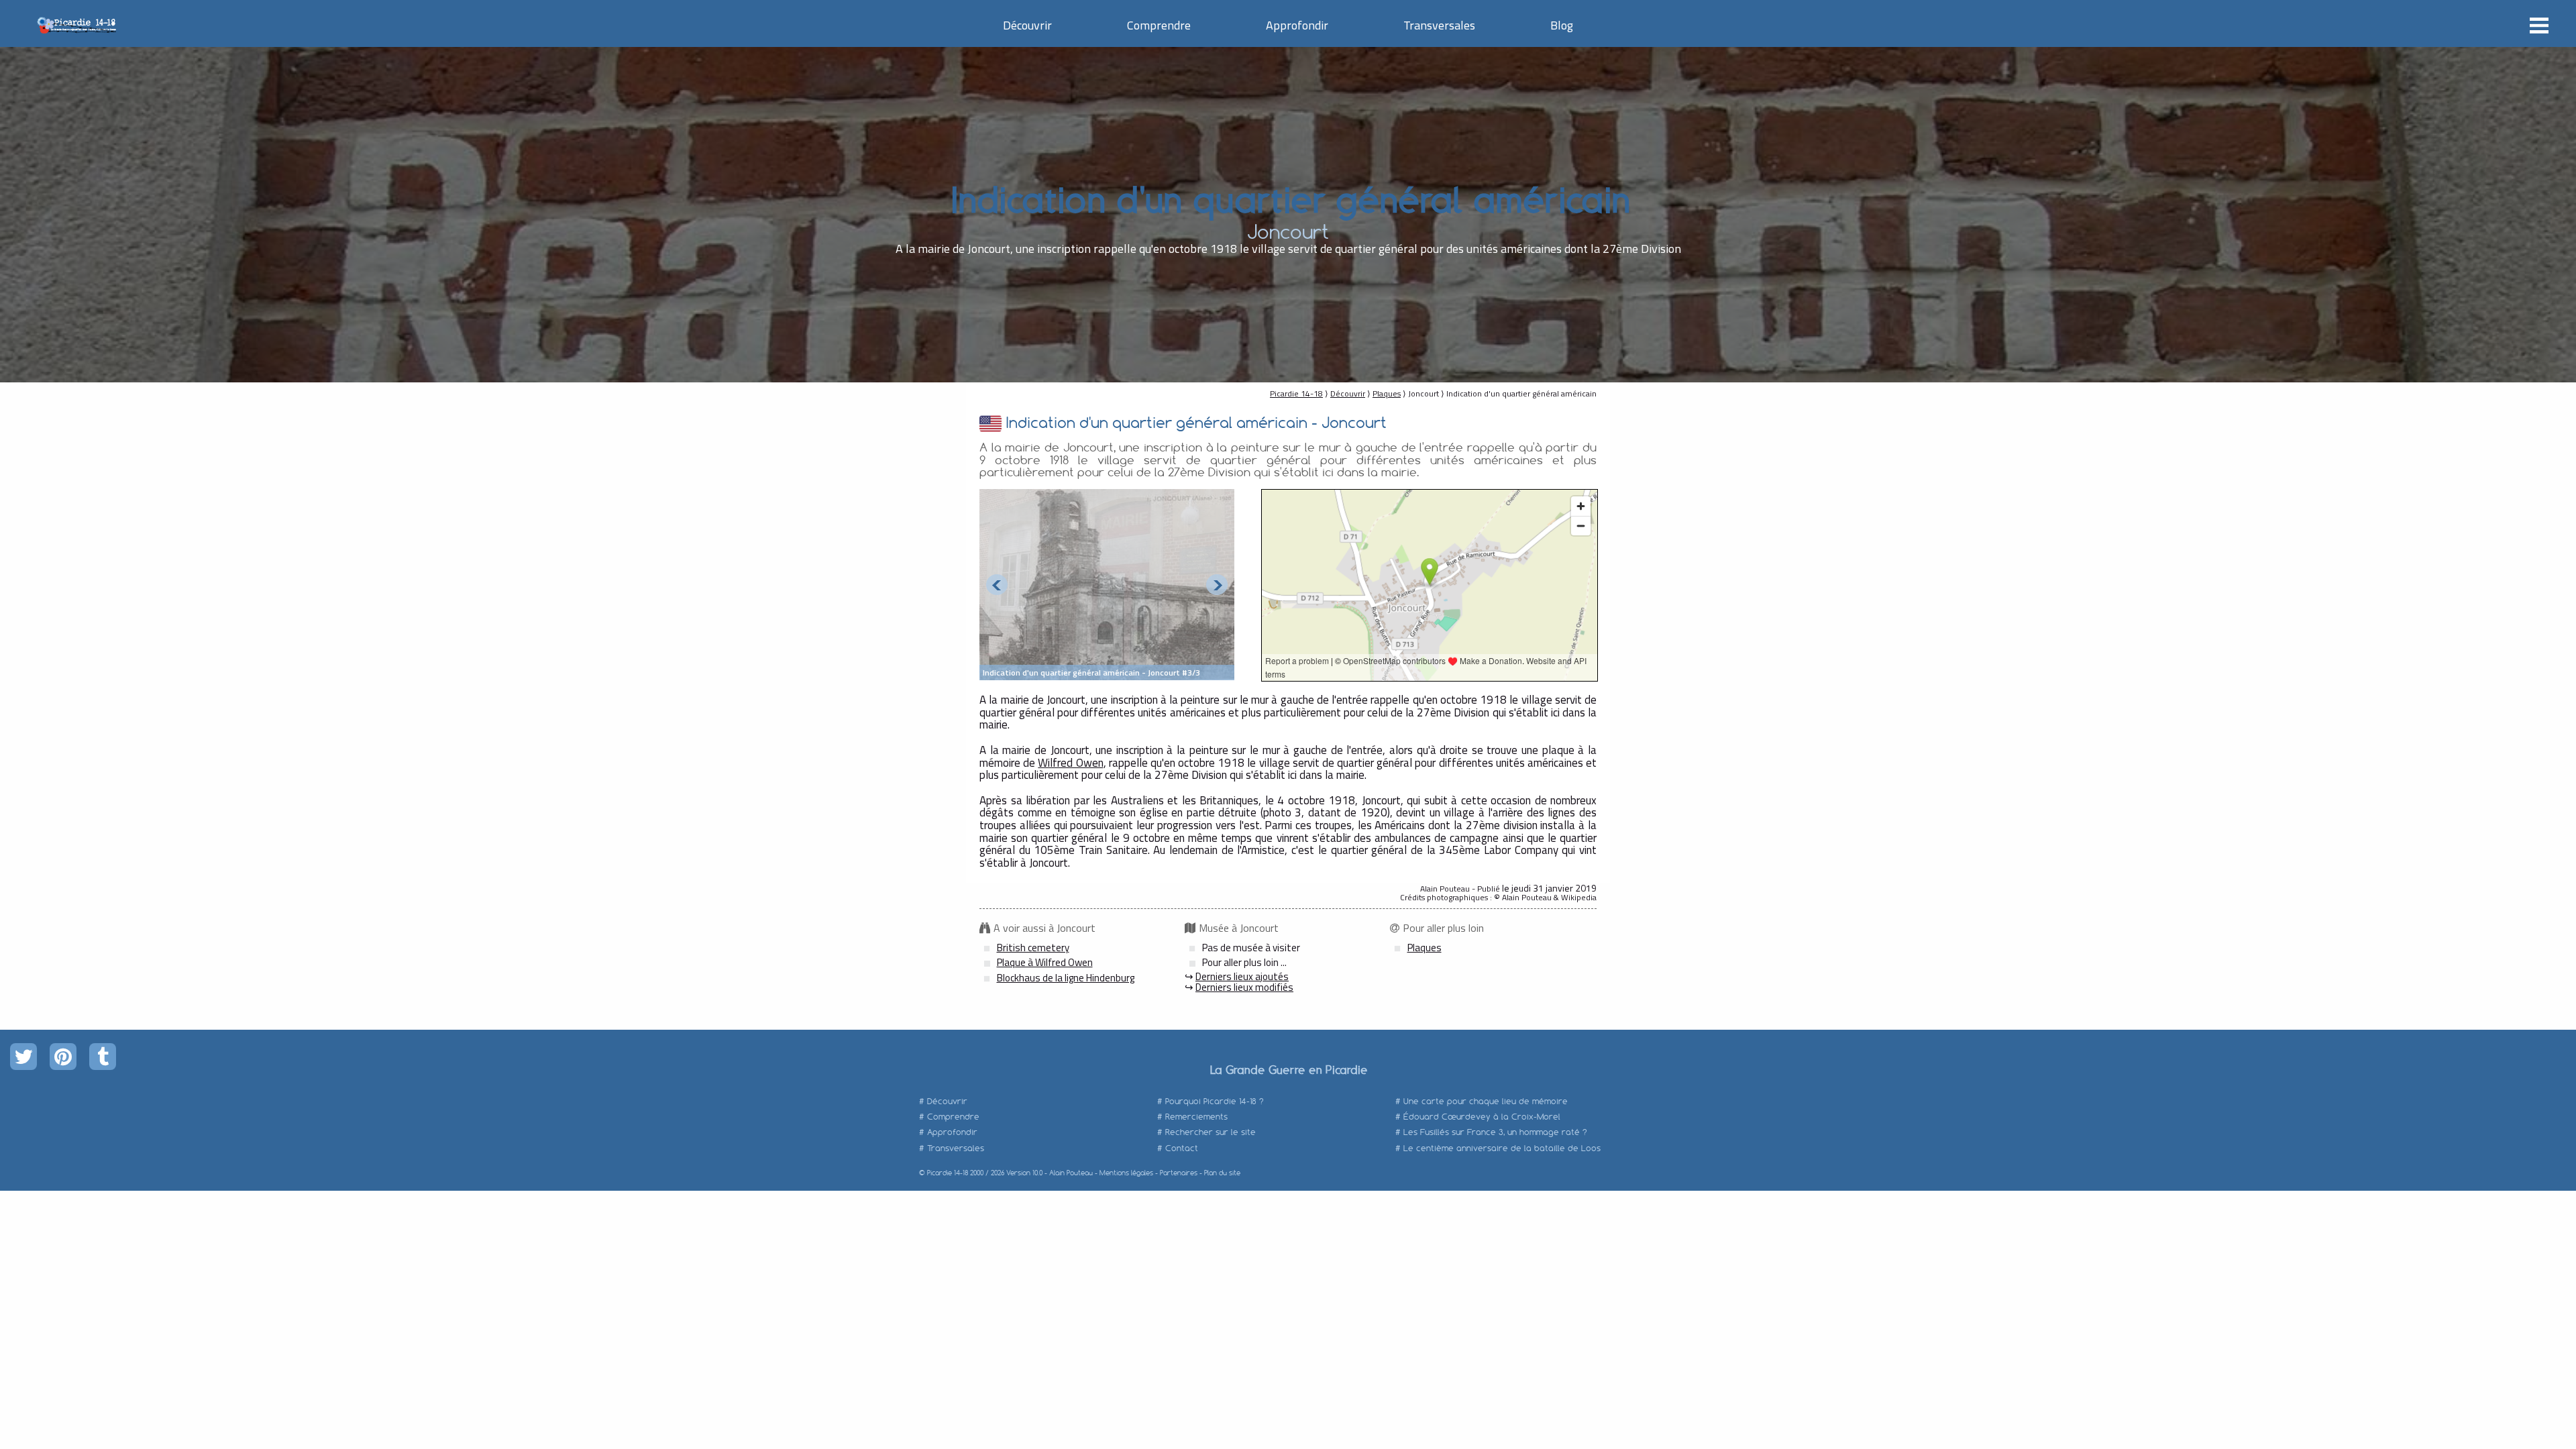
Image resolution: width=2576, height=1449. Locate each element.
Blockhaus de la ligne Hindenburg (1066, 978)
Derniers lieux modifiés (1244, 987)
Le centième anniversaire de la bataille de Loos (1502, 1148)
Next (1217, 585)
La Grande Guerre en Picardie (1288, 1069)
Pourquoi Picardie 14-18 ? (1215, 1101)
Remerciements (1196, 1117)
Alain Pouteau (1071, 1173)
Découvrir (1027, 25)
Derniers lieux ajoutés (1242, 976)
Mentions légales (1126, 1173)
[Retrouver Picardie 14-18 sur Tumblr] (103, 1057)
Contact (1182, 1148)
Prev (997, 585)
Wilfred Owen (1070, 763)
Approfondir (1297, 25)
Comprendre (1159, 25)
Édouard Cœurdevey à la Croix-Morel (1482, 1117)
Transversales (1439, 25)
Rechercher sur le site (1211, 1132)
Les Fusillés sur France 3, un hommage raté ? (1495, 1132)
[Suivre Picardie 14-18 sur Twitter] (23, 1057)
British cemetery (1033, 948)
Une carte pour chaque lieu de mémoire (1486, 1101)
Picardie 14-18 (1296, 393)
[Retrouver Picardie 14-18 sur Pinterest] (63, 1057)
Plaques (1387, 393)
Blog (1562, 25)
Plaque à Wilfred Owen (1045, 962)
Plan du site (1222, 1173)
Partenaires (1179, 1173)
